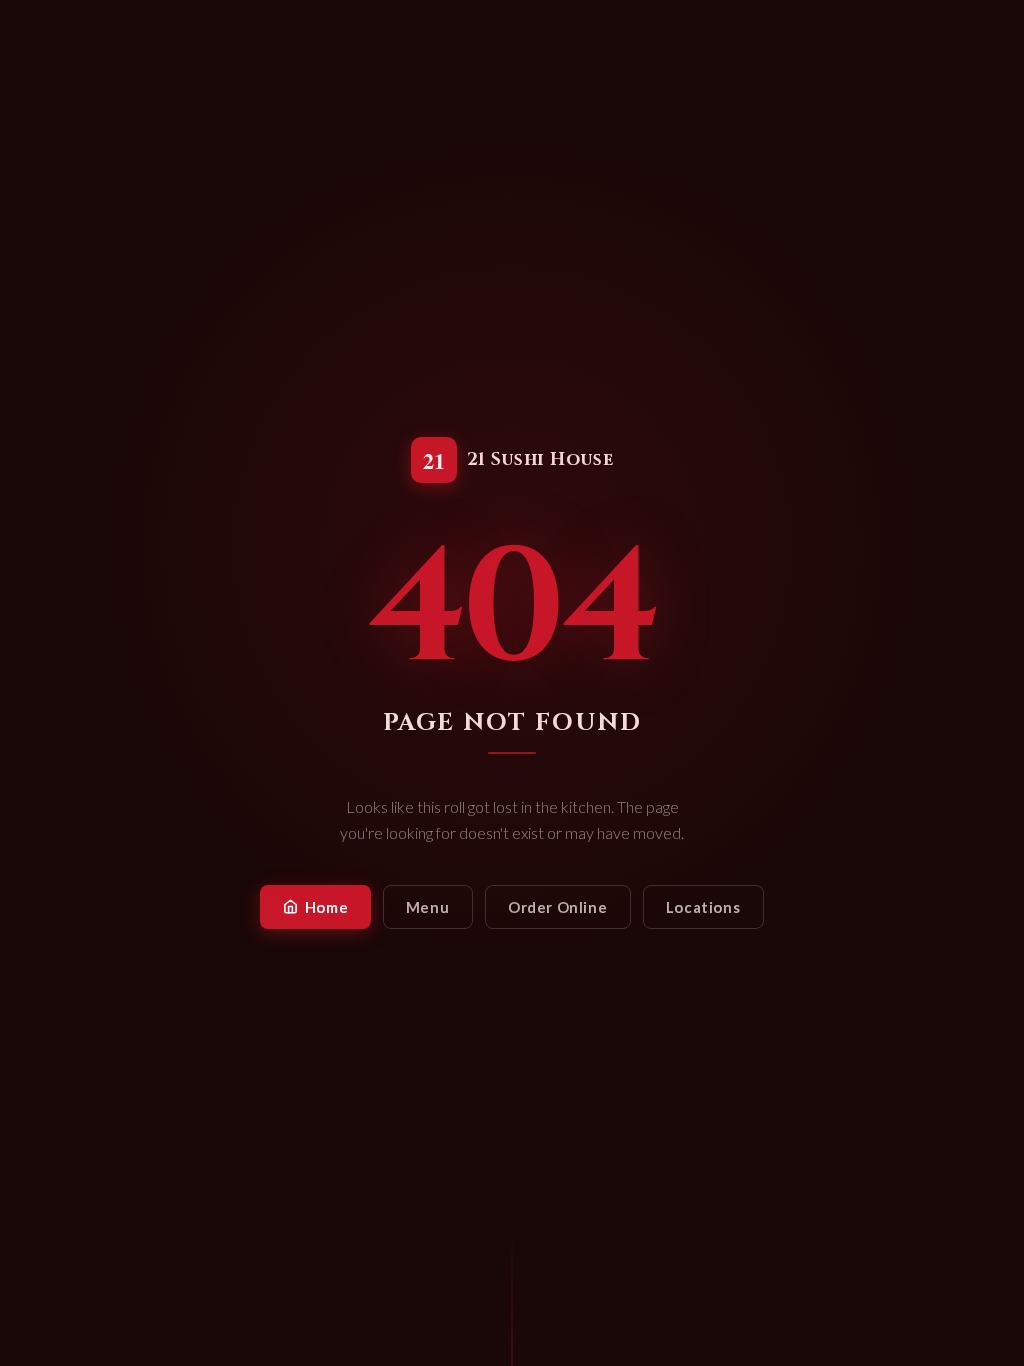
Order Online (557, 907)
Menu (427, 907)
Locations (703, 907)
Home (326, 907)
